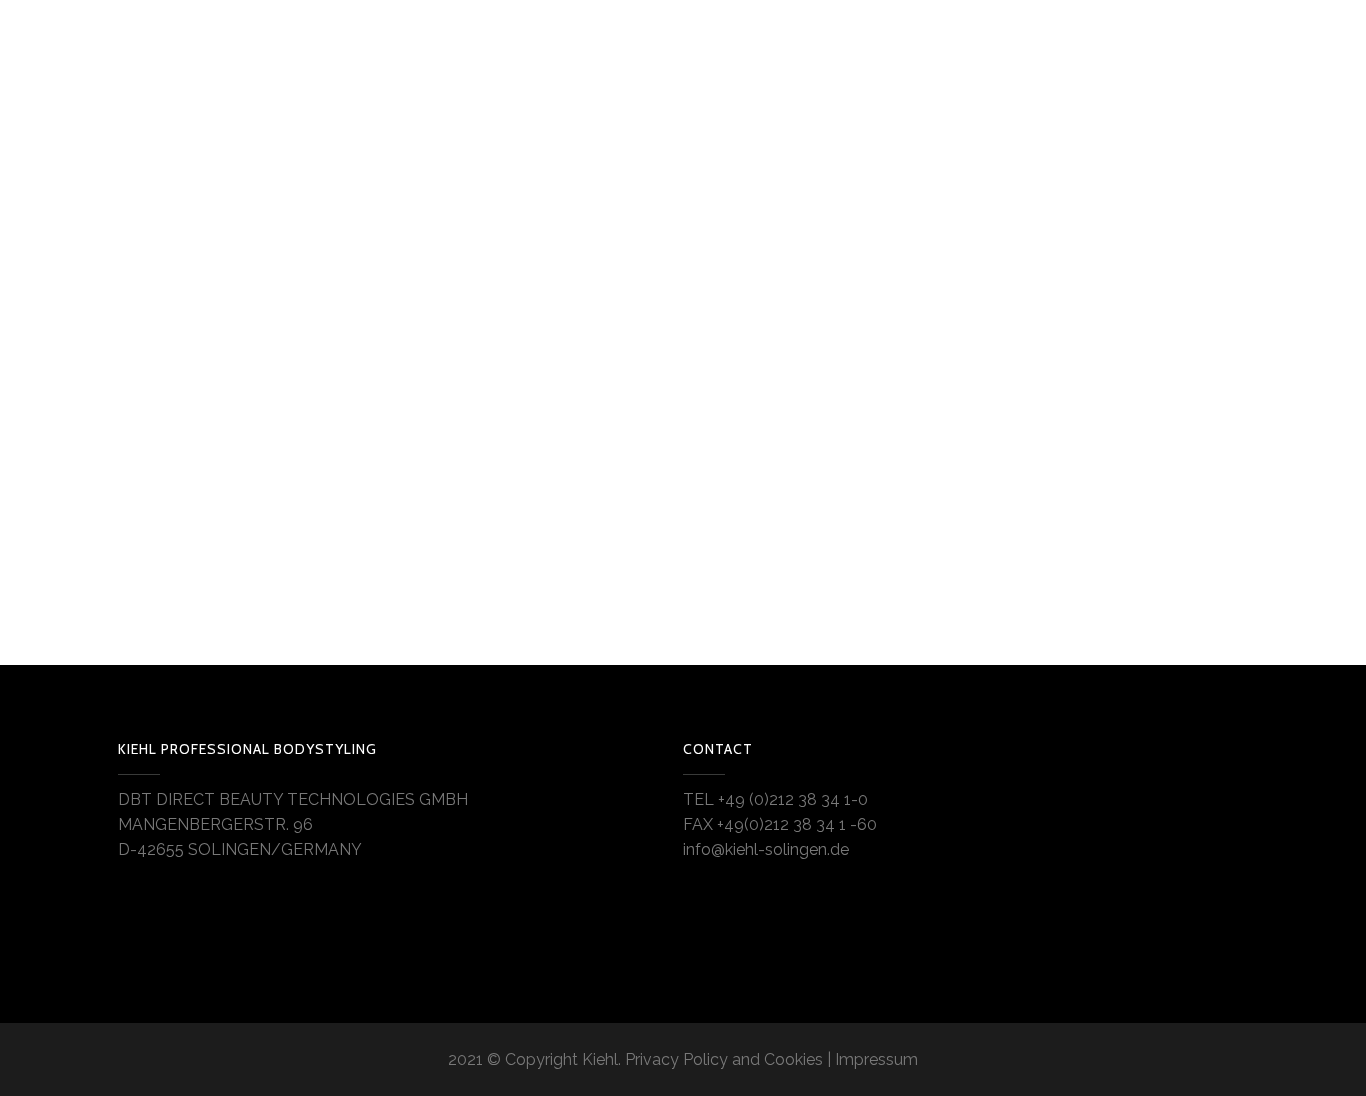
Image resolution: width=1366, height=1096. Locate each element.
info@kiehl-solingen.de (766, 849)
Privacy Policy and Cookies (724, 1059)
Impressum (876, 1059)
